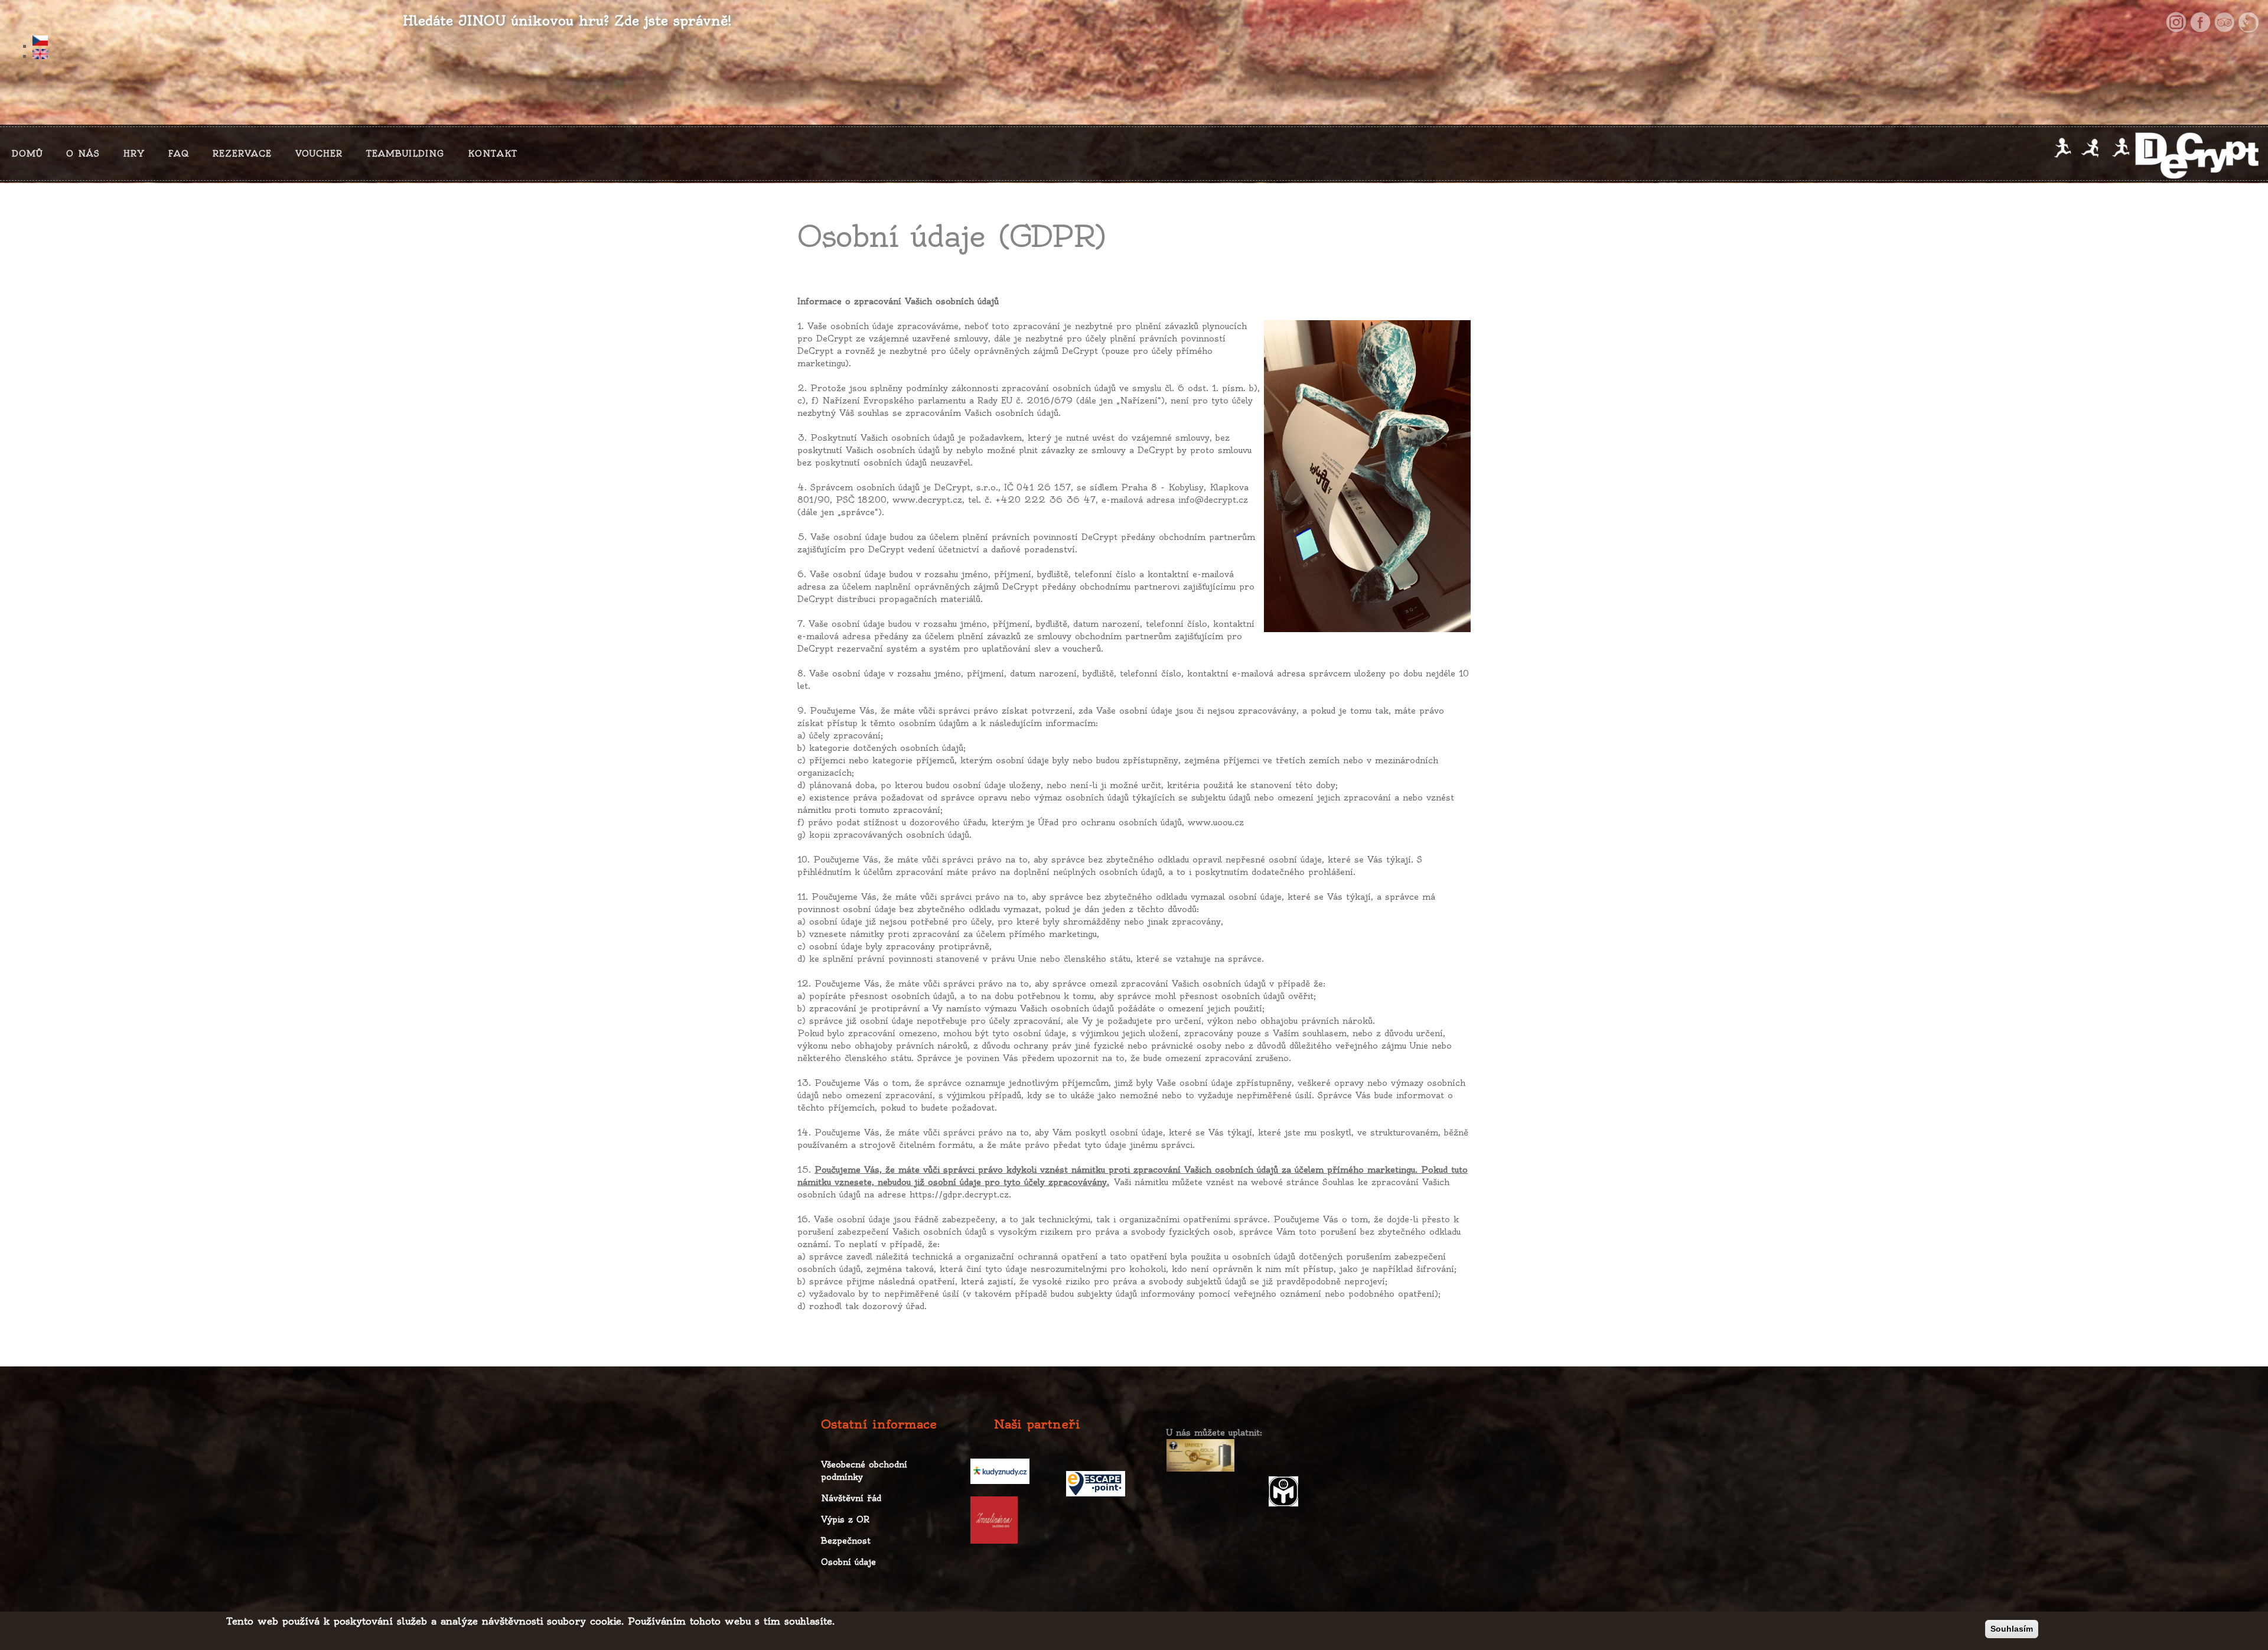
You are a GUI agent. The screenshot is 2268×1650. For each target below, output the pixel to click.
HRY (134, 154)
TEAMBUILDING (405, 154)
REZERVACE (242, 154)
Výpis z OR (845, 1519)
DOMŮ (27, 154)
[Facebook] (2200, 22)
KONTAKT (493, 154)
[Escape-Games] (2249, 22)
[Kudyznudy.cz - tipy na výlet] (1000, 1471)
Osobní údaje (848, 1562)
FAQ (179, 154)
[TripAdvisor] (2224, 22)
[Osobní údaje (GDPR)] (579, 42)
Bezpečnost (846, 1541)
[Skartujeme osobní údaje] (1367, 476)
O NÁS (83, 154)
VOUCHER (319, 154)
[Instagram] (2176, 22)
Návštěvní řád (851, 1498)
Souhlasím (2012, 1629)
